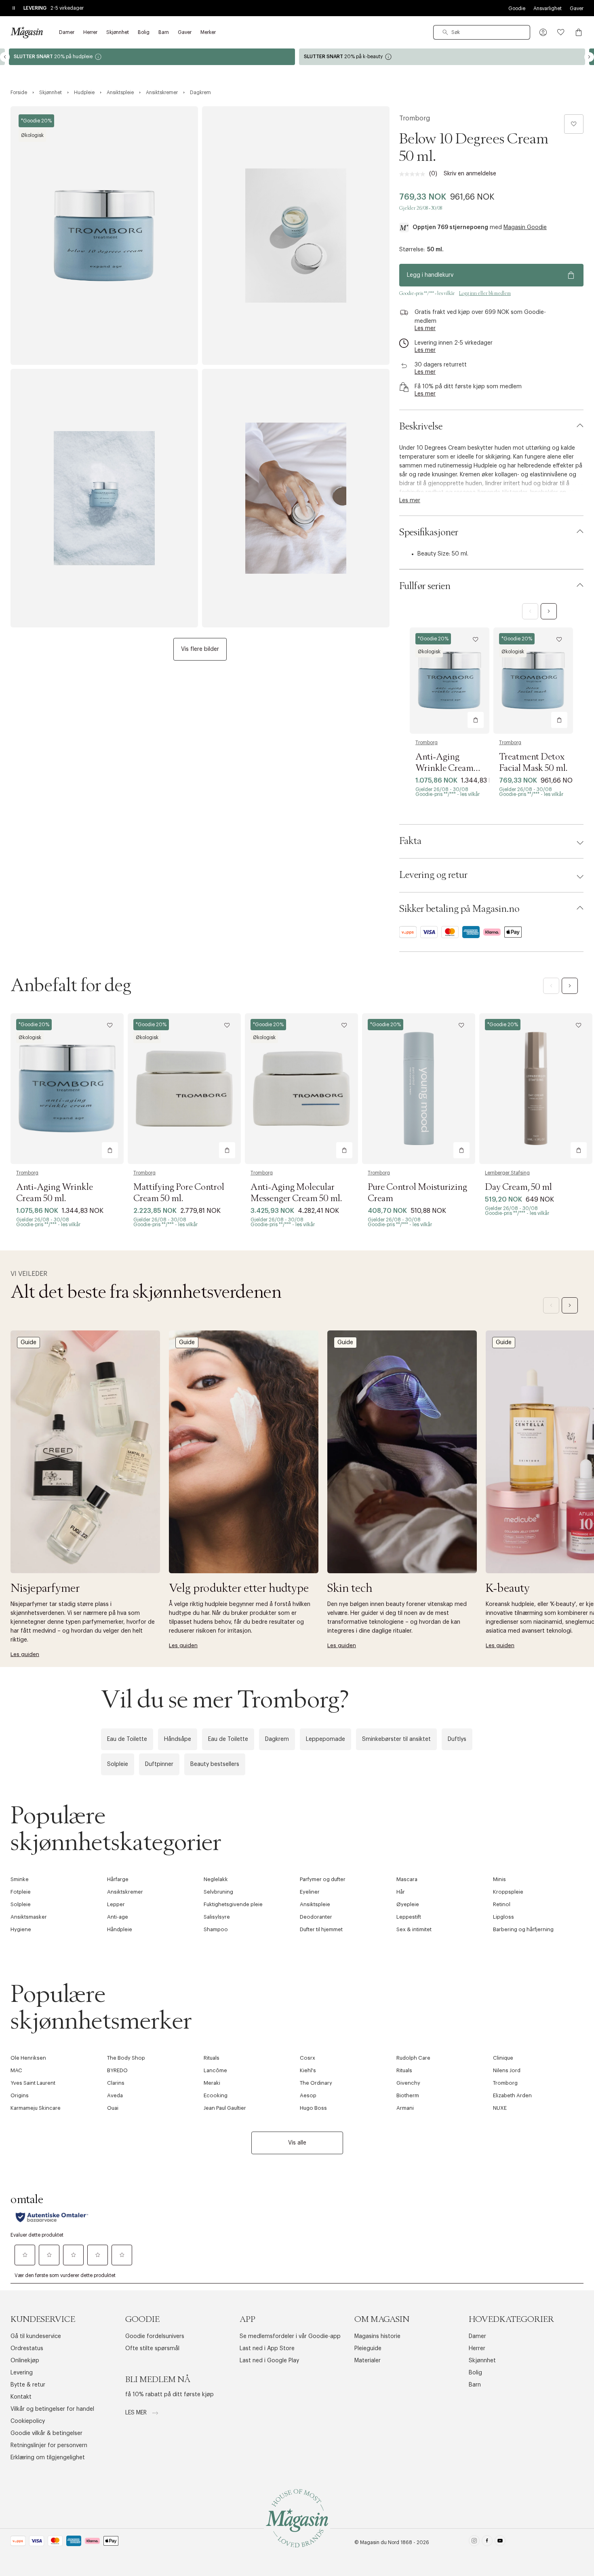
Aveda (115, 2095)
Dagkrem (277, 1739)
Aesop (308, 2095)
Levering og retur (433, 875)
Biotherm (408, 2095)
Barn (475, 2385)
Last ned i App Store (267, 2349)
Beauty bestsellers (215, 1764)
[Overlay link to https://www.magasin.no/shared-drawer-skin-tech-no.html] (402, 1452)
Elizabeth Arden (512, 2095)
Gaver (577, 8)
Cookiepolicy (28, 2421)
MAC (16, 2070)
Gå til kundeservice (36, 2336)
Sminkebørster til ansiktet (396, 1739)
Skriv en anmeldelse (470, 174)
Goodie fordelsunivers (155, 2336)
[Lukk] (424, 1375)
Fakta (410, 841)
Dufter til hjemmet (321, 1929)
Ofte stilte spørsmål (152, 2349)
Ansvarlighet (548, 8)
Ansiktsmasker (29, 1917)
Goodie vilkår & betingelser (46, 2433)
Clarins (116, 2083)
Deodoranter (316, 1917)
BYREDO (117, 2070)
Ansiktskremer (125, 1892)
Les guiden (25, 1654)
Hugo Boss (313, 2108)
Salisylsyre (217, 1917)
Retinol (502, 1904)
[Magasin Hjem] (27, 32)
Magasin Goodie (525, 227)
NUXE (500, 2108)
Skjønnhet (482, 2361)
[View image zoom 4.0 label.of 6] (296, 498)
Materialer (368, 2361)
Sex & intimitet (414, 1929)
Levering (22, 2373)
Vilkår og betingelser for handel (52, 2409)
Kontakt (21, 2397)
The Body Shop (126, 2058)
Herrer (477, 2349)
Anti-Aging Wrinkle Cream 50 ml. (444, 768)
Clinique (503, 2058)
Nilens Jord (507, 2070)
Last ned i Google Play (269, 2361)
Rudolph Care (413, 2058)
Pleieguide (368, 2349)
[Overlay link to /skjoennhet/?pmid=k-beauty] (152, 57)
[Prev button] (5, 57)
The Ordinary (316, 2083)
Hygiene (21, 1929)
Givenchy (408, 2083)
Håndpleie (120, 1929)
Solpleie (118, 1764)
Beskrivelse (421, 427)
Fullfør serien (425, 586)
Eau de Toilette (127, 1739)
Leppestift (409, 1917)
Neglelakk (216, 1879)
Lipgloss (503, 1917)
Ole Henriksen (28, 2058)
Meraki (212, 2083)
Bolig (475, 2373)
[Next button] (589, 57)
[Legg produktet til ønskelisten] (574, 124)
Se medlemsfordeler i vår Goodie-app (290, 2336)
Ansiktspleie (315, 1904)
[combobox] (482, 32)
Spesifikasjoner (429, 532)
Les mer (137, 2413)
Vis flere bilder (200, 649)
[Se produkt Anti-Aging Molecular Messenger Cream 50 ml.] (301, 1089)
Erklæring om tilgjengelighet (48, 2458)
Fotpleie (21, 1892)
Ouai (113, 2108)
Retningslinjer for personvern (49, 2446)
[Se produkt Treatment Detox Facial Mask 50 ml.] (533, 681)
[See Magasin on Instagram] (474, 2542)
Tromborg (415, 118)
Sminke (20, 1879)
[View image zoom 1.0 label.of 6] (104, 236)
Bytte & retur (28, 2385)
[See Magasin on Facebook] (487, 2542)
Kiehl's (308, 2070)
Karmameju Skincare (36, 2108)
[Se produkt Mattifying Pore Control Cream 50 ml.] (184, 1089)
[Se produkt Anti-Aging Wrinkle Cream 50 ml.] (450, 681)
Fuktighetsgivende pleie (233, 1904)
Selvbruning (218, 1892)
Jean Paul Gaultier (225, 2108)
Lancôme (215, 2070)
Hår (401, 1892)
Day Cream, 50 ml (518, 1187)
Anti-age (118, 1917)
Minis (499, 1879)
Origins (20, 2095)
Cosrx (308, 2058)
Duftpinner (159, 1764)
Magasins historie (377, 2336)
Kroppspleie (508, 1892)
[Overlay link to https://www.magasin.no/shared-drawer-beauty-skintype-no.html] (244, 1452)
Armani (405, 2108)
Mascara (407, 1879)
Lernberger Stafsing (507, 1173)
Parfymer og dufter (323, 1879)
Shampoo (216, 1929)
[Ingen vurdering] (414, 174)
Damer (477, 2336)
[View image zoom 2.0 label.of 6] (296, 236)
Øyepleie (408, 1904)
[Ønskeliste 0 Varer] (561, 32)
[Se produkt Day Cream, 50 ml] (536, 1089)
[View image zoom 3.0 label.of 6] (104, 498)
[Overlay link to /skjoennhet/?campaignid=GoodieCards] (442, 57)
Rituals (212, 2058)
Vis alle (297, 2143)
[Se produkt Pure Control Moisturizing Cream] (419, 1089)
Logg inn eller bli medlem (485, 293)
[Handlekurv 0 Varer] (579, 32)
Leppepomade (325, 1739)
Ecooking (216, 2095)
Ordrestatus (27, 2349)
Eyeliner (310, 1892)
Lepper (116, 1904)
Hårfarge (118, 1879)
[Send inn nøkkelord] (445, 32)
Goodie (517, 8)
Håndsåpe (178, 1739)
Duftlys (457, 1739)
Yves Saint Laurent (33, 2083)
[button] (543, 32)
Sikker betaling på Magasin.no (459, 909)
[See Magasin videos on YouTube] (500, 2542)
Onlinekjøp (25, 2361)
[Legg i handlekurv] (476, 720)
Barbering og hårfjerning (523, 1929)
